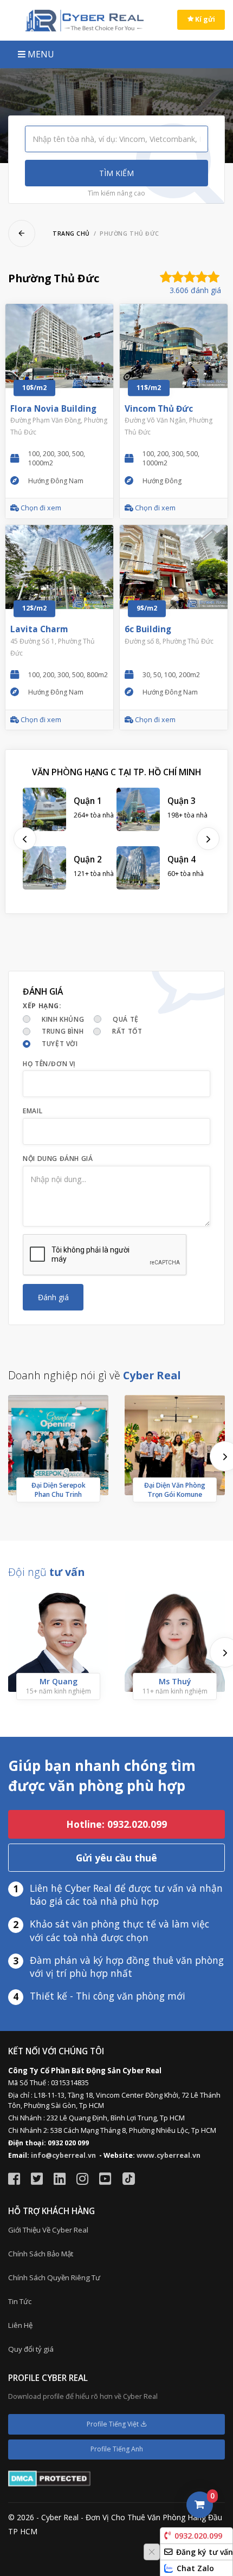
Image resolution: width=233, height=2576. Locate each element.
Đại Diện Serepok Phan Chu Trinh (59, 1490)
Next (208, 839)
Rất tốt (127, 1031)
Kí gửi (204, 19)
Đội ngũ (46, 1572)
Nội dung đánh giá (58, 1159)
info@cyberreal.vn (63, 2155)
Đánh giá (53, 1297)
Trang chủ (71, 233)
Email (33, 1111)
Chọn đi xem (40, 508)
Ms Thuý (175, 1681)
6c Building (148, 629)
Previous (25, 839)
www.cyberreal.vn (169, 2155)
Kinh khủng (63, 1019)
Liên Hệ (20, 2325)
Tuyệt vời (60, 1044)
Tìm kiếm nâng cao (116, 193)
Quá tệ (126, 1019)
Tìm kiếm (116, 173)
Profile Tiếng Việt (114, 2424)
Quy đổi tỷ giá (31, 2349)
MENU (40, 54)
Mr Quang (59, 1681)
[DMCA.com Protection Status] (49, 2478)
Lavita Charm (39, 629)
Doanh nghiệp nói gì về (95, 1375)
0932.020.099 (198, 2536)
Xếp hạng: (42, 1006)
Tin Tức (20, 2301)
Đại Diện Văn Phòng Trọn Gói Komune (175, 1490)
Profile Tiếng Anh (117, 2449)
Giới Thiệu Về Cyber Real (48, 2230)
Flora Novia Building (53, 409)
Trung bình (63, 1031)
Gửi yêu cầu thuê (116, 1858)
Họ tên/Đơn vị (49, 1064)
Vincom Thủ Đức (159, 409)
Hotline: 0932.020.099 (116, 1824)
